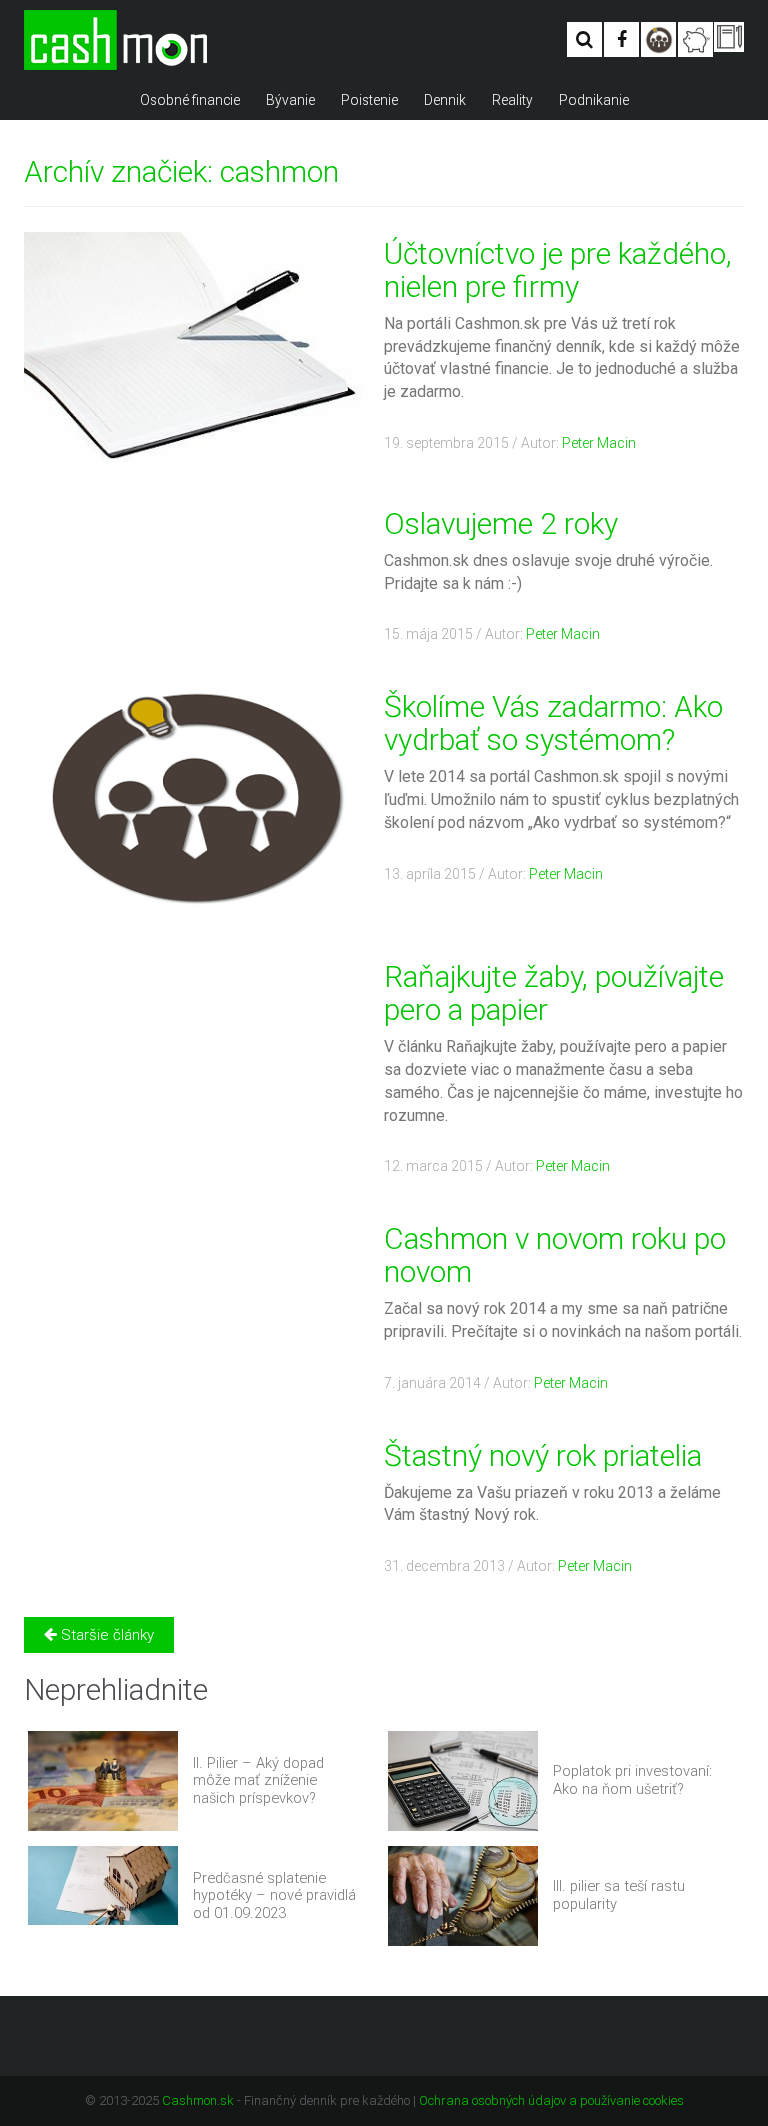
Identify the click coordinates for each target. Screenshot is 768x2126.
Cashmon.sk (198, 2100)
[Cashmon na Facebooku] (621, 39)
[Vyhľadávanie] (584, 39)
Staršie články (105, 1635)
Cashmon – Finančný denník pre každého (115, 40)
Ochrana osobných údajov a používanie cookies (551, 2100)
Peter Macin (599, 443)
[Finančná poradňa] (695, 39)
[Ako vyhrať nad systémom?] (658, 39)
